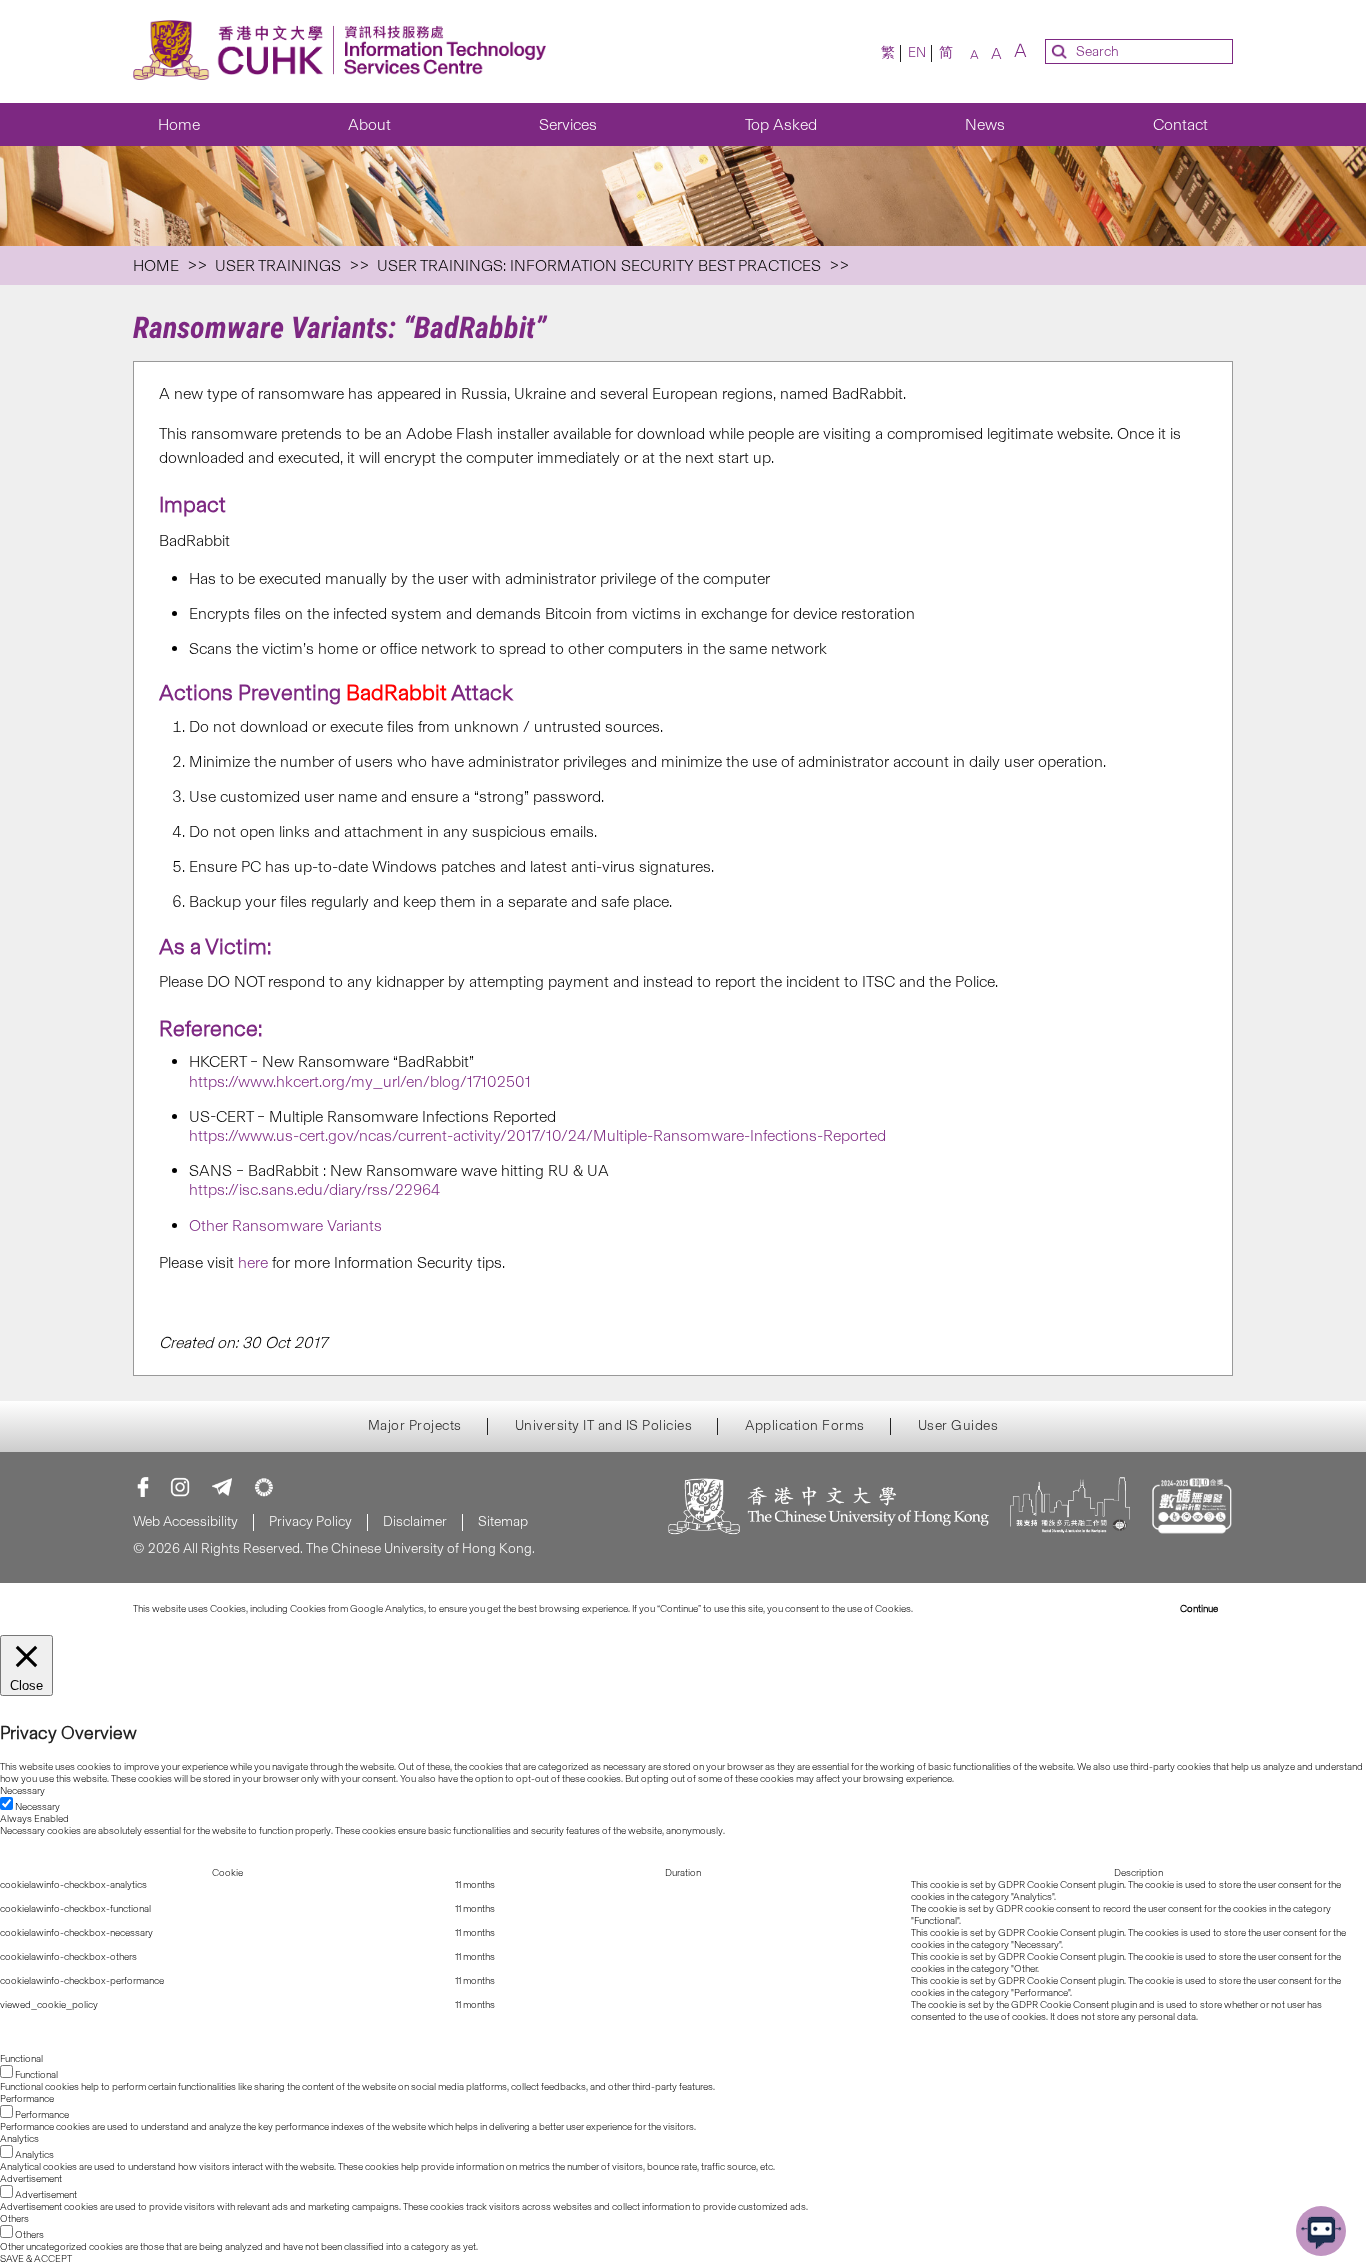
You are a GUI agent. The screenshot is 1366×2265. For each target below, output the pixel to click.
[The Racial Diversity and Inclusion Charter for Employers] (1070, 1508)
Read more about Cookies (970, 1609)
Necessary (37, 1807)
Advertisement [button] (31, 2179)
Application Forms (805, 1426)
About (369, 124)
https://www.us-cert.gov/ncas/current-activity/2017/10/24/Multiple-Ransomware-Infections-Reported (537, 1135)
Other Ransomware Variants (285, 1225)
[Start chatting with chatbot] (1321, 2231)
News (985, 124)
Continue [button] (1199, 1609)
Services (568, 124)
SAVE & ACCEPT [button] (36, 2259)
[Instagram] (180, 1487)
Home (179, 124)
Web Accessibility (185, 1521)
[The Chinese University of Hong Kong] (829, 1508)
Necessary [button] (22, 1791)
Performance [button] (27, 2099)
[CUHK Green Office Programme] (264, 1487)
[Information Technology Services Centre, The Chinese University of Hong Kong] (345, 51)
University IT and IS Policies (604, 1426)
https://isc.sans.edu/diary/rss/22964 (314, 1189)
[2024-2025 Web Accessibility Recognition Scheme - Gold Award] (1191, 1508)
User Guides (958, 1426)
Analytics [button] (19, 2139)
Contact (1180, 124)
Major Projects (415, 1426)
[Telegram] (222, 1487)
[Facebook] (143, 1487)
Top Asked (781, 124)
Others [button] (14, 2219)
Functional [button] (21, 2059)
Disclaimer (415, 1521)
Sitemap (503, 1521)
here (253, 1262)
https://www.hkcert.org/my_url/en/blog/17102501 (360, 1081)
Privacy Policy (310, 1521)
